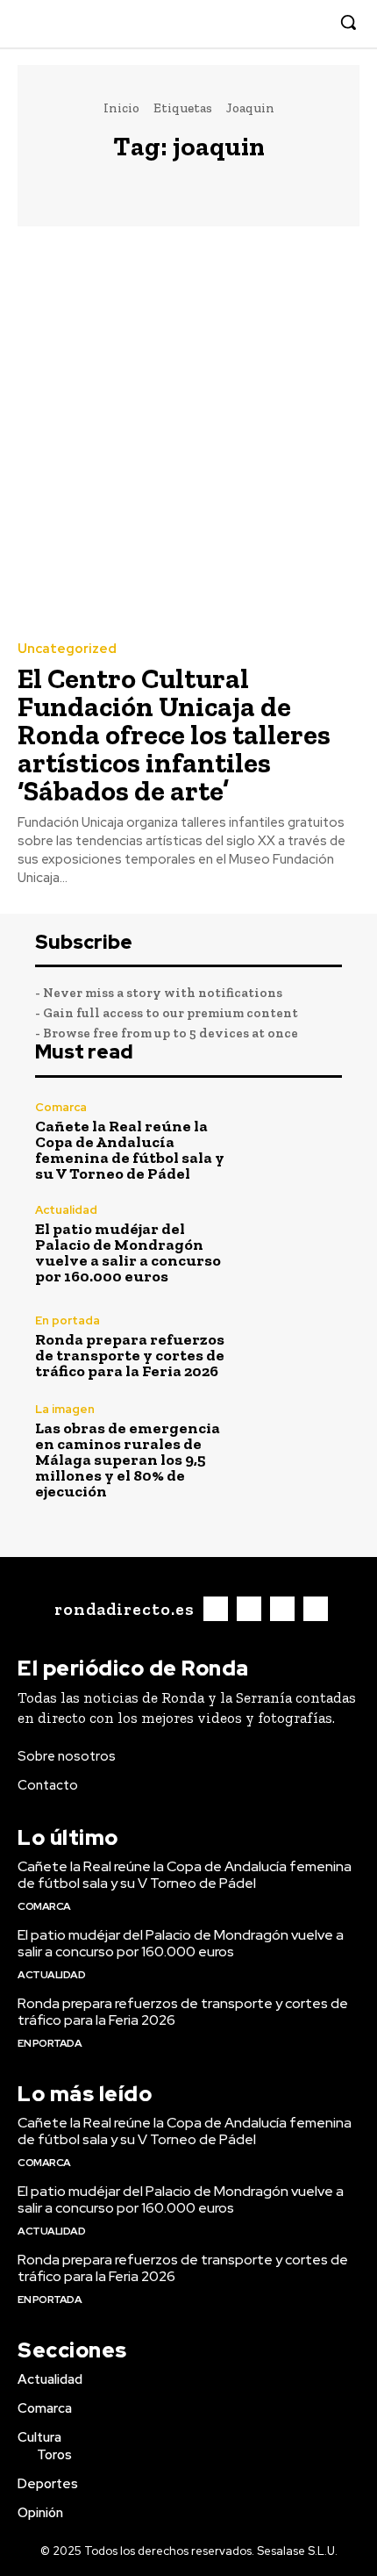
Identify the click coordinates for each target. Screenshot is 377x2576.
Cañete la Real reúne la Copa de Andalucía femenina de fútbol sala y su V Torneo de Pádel (130, 1150)
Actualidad (66, 1210)
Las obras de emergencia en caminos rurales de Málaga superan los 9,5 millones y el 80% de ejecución (128, 1460)
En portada (68, 1320)
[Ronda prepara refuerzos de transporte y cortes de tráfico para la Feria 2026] (296, 1347)
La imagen (65, 1409)
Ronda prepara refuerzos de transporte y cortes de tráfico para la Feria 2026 (130, 1355)
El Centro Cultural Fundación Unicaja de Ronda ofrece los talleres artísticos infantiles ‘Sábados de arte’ (174, 735)
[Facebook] (230, 23)
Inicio (121, 108)
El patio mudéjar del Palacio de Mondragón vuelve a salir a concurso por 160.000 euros (128, 1252)
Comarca (61, 1107)
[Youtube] (311, 23)
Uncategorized (67, 649)
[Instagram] (257, 23)
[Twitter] (284, 23)
